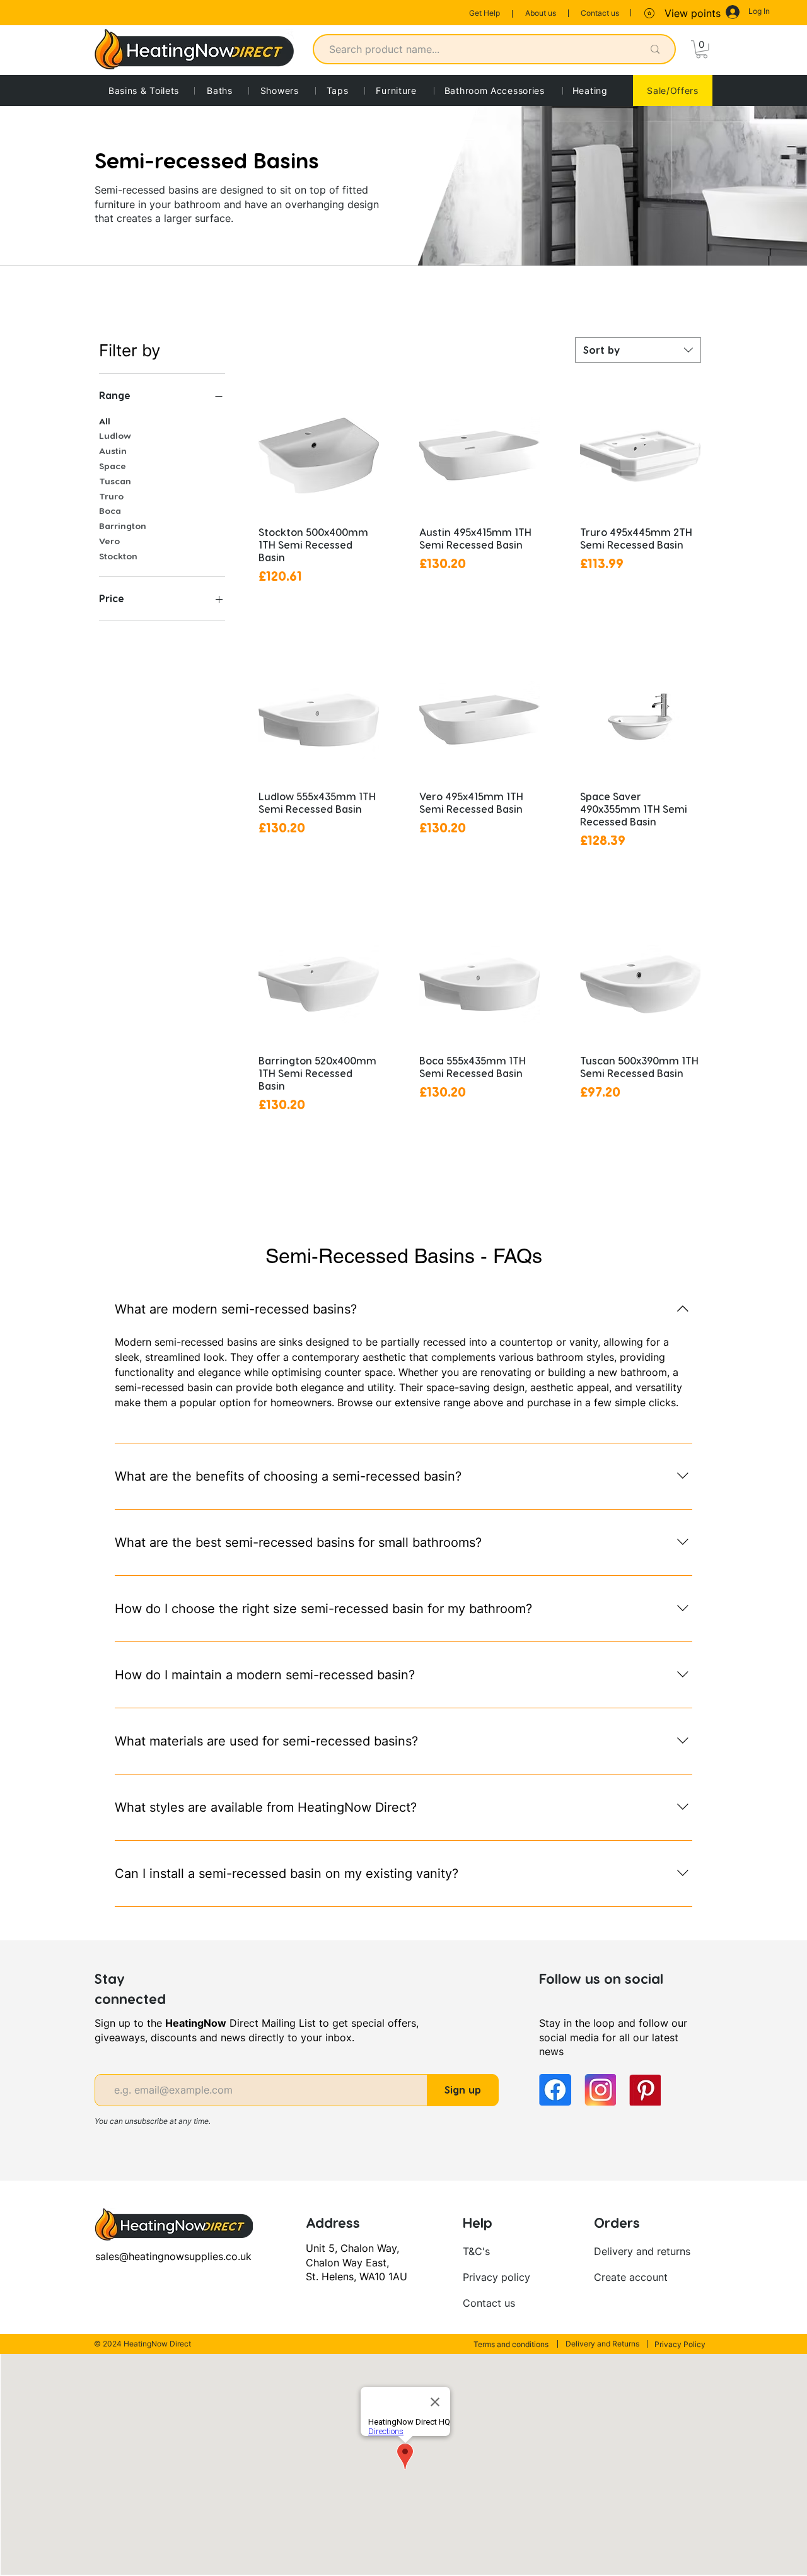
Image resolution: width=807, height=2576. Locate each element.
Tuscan (115, 481)
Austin (113, 451)
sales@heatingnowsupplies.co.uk (173, 2256)
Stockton (118, 556)
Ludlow (115, 435)
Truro (111, 496)
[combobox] (638, 350)
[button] (702, 50)
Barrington (123, 526)
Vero (109, 541)
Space (113, 466)
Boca (110, 510)
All (105, 421)
